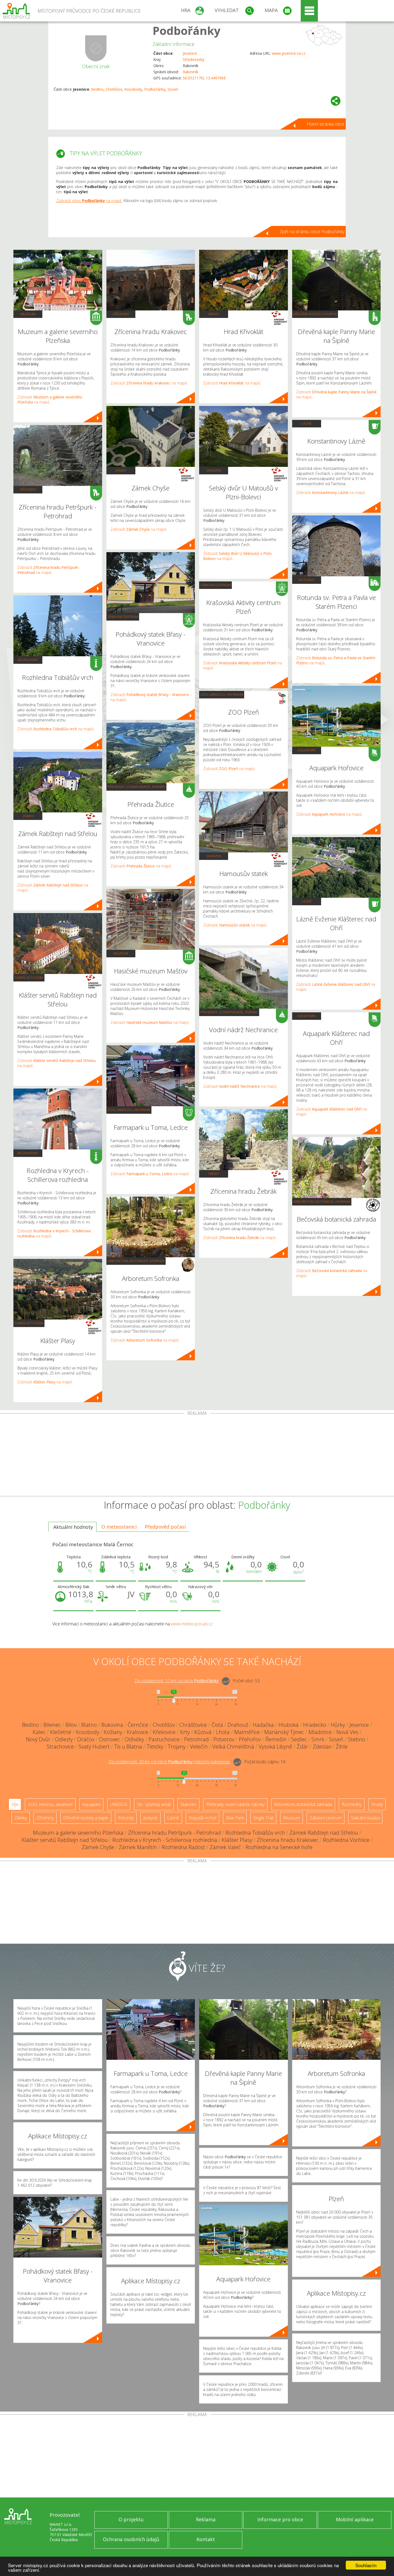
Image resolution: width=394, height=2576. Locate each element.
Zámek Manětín (138, 1847)
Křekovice (164, 1732)
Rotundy (307, 580)
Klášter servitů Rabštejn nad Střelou (65, 1840)
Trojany (177, 1747)
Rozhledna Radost (183, 1847)
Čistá (217, 1725)
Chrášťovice (193, 1725)
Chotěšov (114, 89)
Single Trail (263, 1818)
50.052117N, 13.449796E (204, 78)
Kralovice (137, 1732)
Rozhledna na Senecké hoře (279, 1847)
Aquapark (306, 750)
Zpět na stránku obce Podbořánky (312, 232)
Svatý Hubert (94, 1747)
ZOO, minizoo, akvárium (129, 1110)
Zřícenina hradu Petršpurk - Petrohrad (174, 1833)
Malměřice (247, 1732)
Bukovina (112, 1725)
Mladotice (320, 1732)
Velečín (199, 1747)
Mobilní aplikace (355, 2519)
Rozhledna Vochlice (346, 1840)
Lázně (306, 423)
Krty (185, 1732)
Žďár (302, 1747)
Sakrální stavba (29, 977)
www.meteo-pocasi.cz (192, 1624)
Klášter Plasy (237, 1840)
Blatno (89, 1725)
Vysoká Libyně (275, 1747)
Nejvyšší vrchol (202, 1818)
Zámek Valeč (225, 1847)
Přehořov (250, 1739)
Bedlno (97, 89)
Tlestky (155, 1747)
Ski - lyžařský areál (154, 1804)
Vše (15, 1804)
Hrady (214, 314)
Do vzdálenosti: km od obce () (169, 1762)
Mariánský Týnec (284, 1732)
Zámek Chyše (98, 1847)
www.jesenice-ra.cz (289, 53)
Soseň (173, 89)
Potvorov (224, 1739)
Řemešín (276, 1739)
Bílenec (52, 1725)
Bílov (71, 1725)
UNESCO (119, 1804)
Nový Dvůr (38, 1739)
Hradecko (315, 1725)
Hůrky (338, 1725)
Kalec (39, 1732)
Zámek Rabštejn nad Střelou (324, 1833)
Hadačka (263, 1725)
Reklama (206, 2519)
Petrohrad (196, 1739)
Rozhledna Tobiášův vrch (255, 1833)
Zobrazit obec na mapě (89, 201)
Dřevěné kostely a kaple (315, 314)
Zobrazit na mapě (49, 570)
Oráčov (86, 1739)
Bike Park (235, 1818)
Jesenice (190, 53)
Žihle (342, 1747)
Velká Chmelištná (233, 1747)
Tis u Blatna (128, 1747)
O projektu (131, 2519)
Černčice (138, 1725)
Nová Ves (347, 1732)
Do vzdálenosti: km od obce (177, 1681)
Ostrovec (109, 1739)
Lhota (223, 1732)
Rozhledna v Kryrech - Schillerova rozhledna (165, 1840)
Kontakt (206, 2539)
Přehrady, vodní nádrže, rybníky (136, 787)
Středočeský (194, 59)
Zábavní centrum (123, 617)
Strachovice (60, 1747)
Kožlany (113, 1732)
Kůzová (203, 1732)
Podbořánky (187, 30)
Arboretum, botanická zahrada (136, 1261)
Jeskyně (150, 1818)
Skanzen (214, 470)
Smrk (318, 1739)
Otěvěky (134, 1739)
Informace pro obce (280, 2519)
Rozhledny (28, 660)
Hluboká (289, 1725)
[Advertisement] (197, 1456)
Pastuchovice (164, 1739)
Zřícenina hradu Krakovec (288, 1840)
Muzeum (28, 314)
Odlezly (64, 1739)
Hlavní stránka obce (326, 124)
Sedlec (299, 1739)
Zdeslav (322, 1747)
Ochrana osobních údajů (131, 2539)
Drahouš (238, 1725)
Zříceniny (28, 489)
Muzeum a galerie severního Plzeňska (78, 1833)
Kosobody (133, 89)
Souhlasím (366, 2565)
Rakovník (191, 72)
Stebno (356, 1739)
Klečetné (61, 1732)
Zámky (28, 816)
